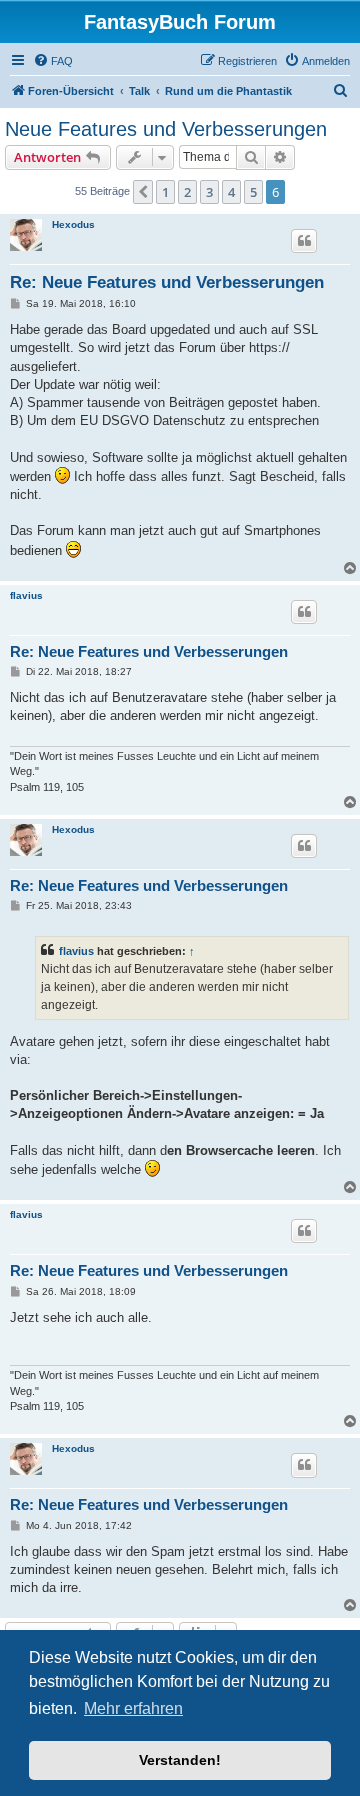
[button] (143, 192)
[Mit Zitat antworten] (304, 241)
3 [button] (209, 192)
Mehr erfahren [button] (133, 1708)
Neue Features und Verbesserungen (166, 129)
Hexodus (73, 224)
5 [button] (253, 192)
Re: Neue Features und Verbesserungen (167, 282)
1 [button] (165, 192)
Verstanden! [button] (180, 1760)
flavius (26, 595)
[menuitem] (53, 61)
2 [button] (187, 192)
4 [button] (231, 192)
